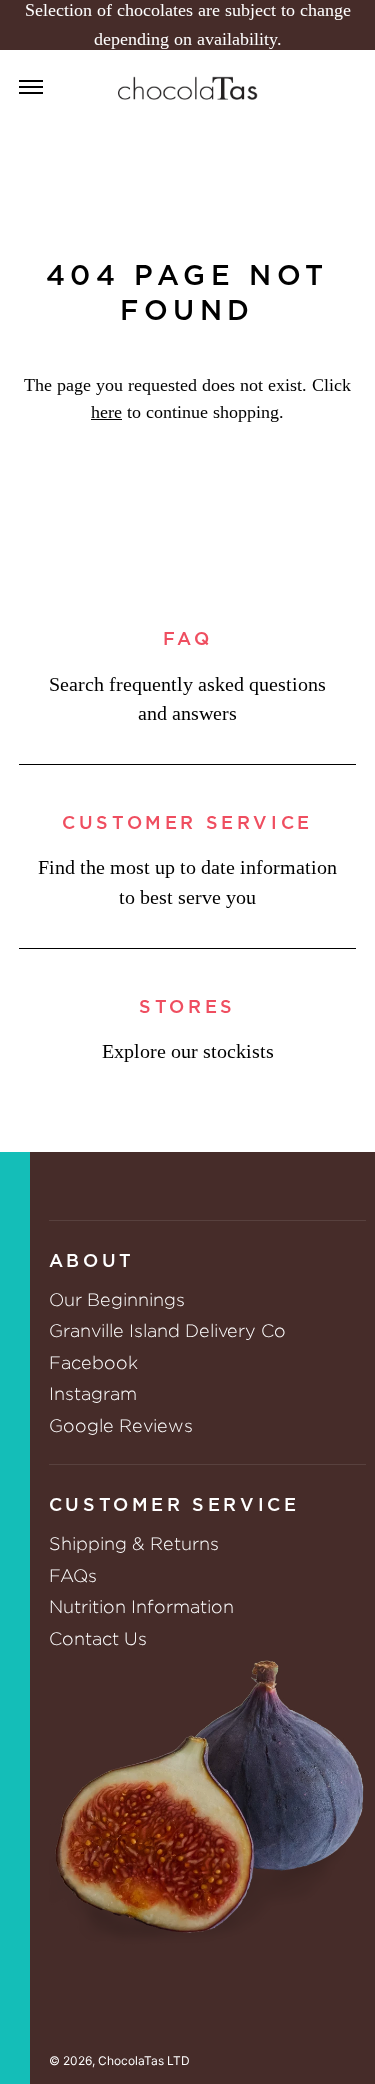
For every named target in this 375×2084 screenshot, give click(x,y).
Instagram (93, 1393)
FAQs (73, 1575)
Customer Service (187, 824)
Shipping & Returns (134, 1543)
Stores (187, 1008)
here (106, 412)
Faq (188, 640)
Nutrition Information (141, 1606)
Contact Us (98, 1638)
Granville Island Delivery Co (167, 1330)
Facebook (93, 1362)
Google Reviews (121, 1425)
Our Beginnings (117, 1299)
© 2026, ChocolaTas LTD (119, 2060)
